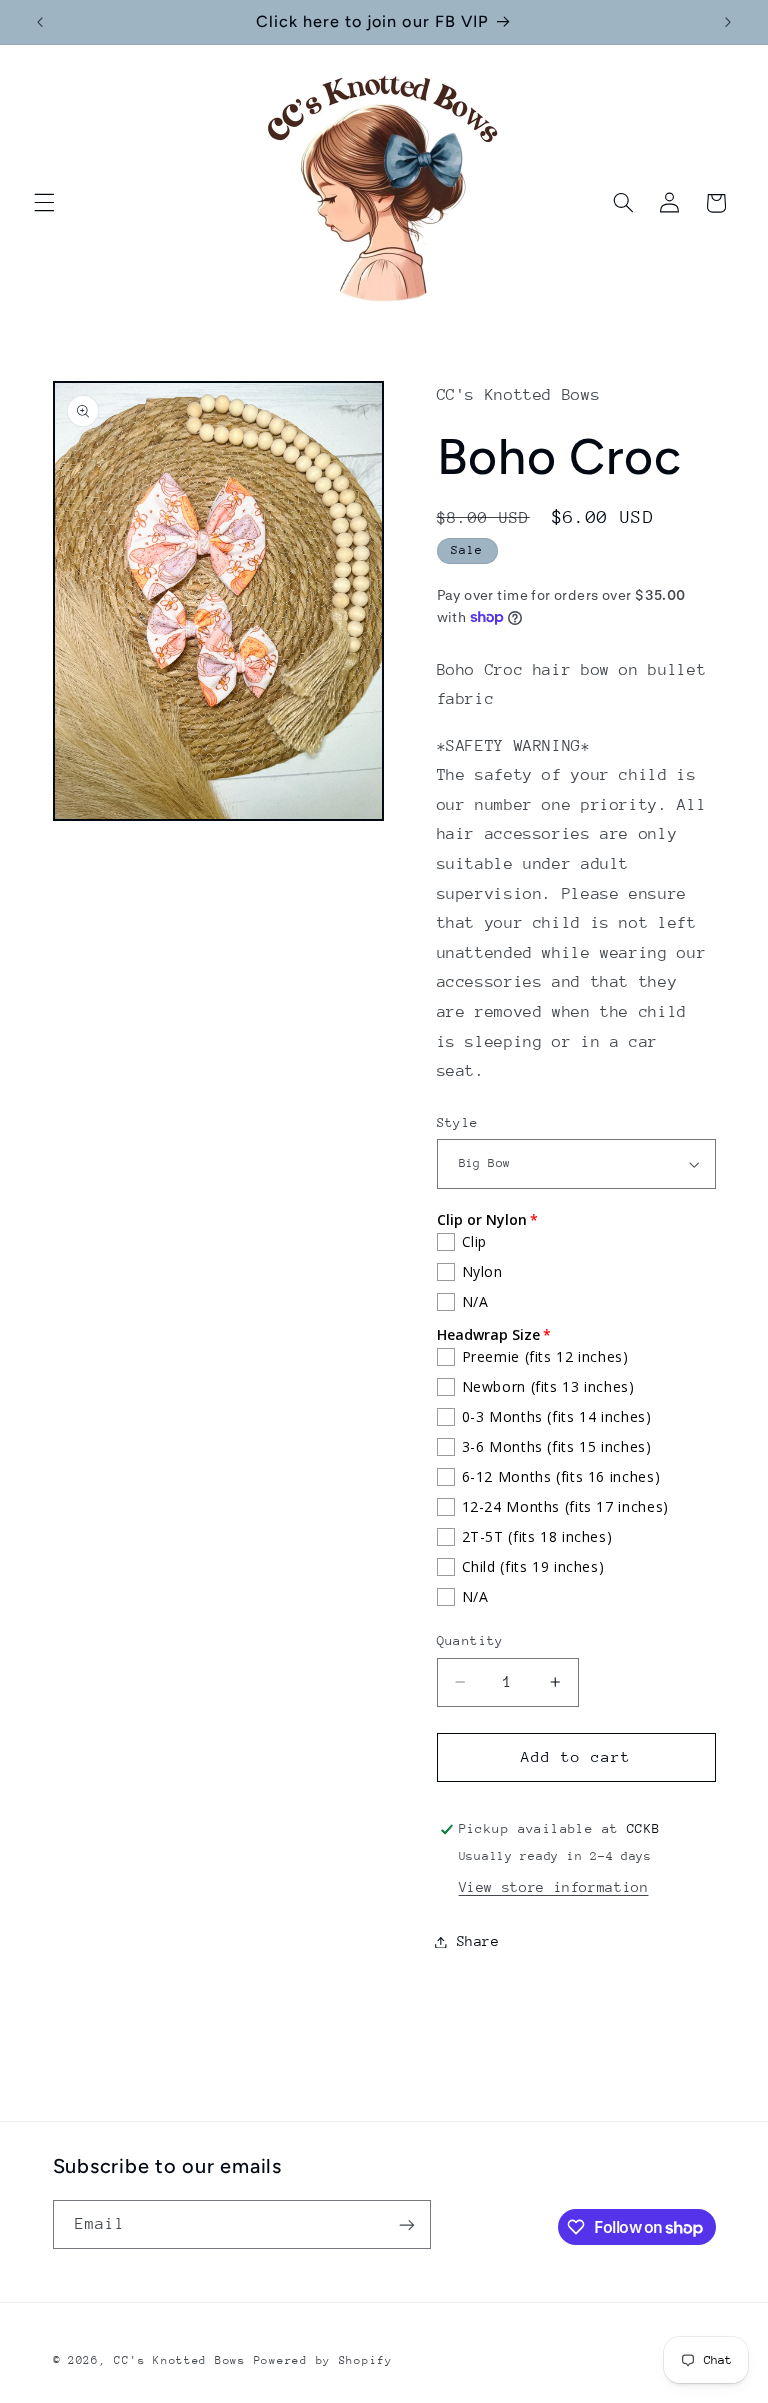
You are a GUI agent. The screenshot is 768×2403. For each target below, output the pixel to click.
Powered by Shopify (323, 2360)
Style (458, 1122)
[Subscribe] (406, 2224)
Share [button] (478, 1941)
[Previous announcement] (40, 22)
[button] (44, 203)
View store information (554, 1887)
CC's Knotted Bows (180, 2360)
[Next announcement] (728, 22)
